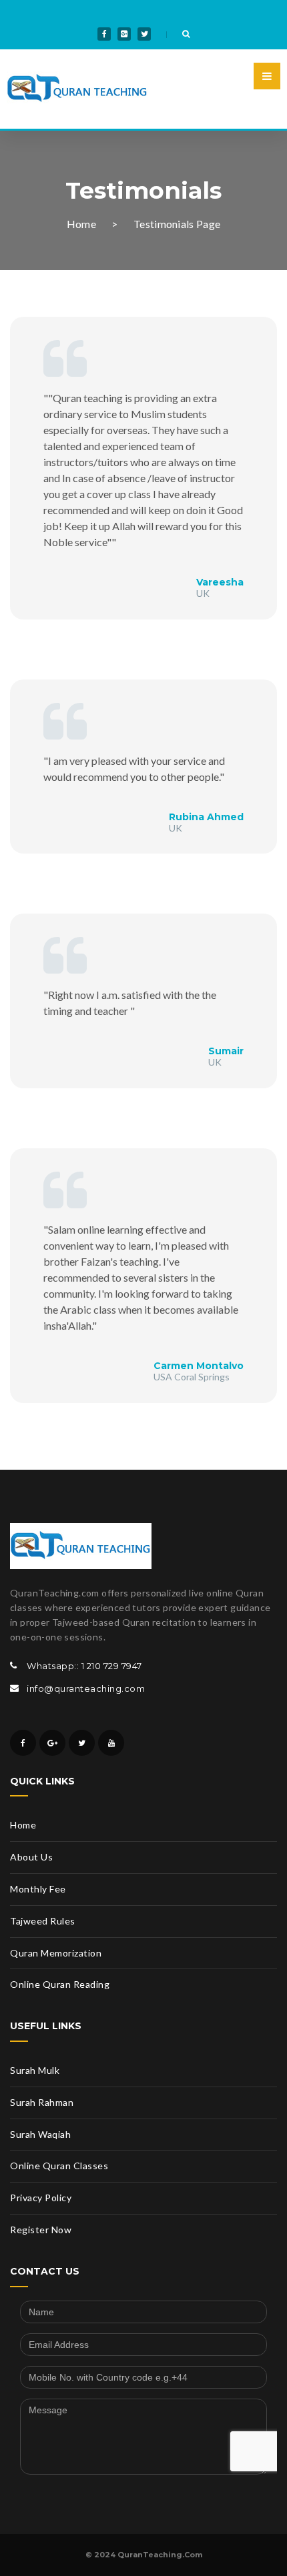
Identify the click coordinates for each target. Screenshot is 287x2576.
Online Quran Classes (59, 2166)
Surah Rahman (42, 2102)
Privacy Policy (41, 2198)
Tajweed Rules (43, 1921)
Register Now (41, 2230)
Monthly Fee (38, 1889)
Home (81, 224)
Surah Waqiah (40, 2134)
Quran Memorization (56, 1953)
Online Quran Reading (60, 1984)
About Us (31, 1857)
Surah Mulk (35, 2070)
